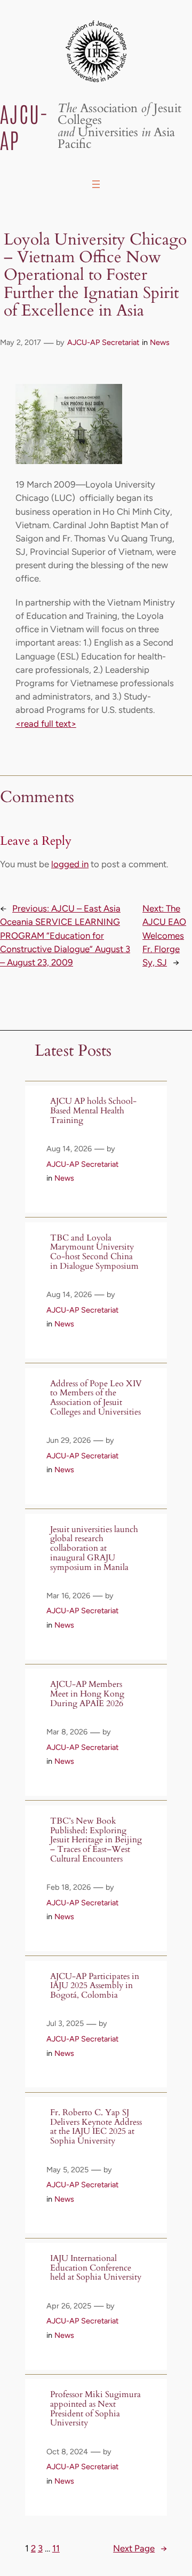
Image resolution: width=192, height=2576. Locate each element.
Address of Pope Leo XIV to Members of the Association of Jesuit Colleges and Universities (96, 1398)
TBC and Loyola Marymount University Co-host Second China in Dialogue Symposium (94, 1252)
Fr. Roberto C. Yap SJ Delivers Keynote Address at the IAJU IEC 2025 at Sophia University (96, 2127)
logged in (70, 864)
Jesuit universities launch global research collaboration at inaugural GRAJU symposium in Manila (94, 1549)
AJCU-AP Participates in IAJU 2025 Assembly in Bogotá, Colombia (95, 1986)
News (160, 342)
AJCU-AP (24, 126)
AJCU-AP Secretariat (103, 342)
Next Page (140, 2548)
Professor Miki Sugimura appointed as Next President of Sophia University (95, 2409)
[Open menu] (96, 184)
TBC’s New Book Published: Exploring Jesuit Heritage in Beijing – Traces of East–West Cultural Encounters (96, 1840)
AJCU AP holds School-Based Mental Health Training (93, 1111)
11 (56, 2548)
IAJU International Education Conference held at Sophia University (96, 2268)
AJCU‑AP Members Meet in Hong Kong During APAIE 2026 (87, 1694)
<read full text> (46, 724)
